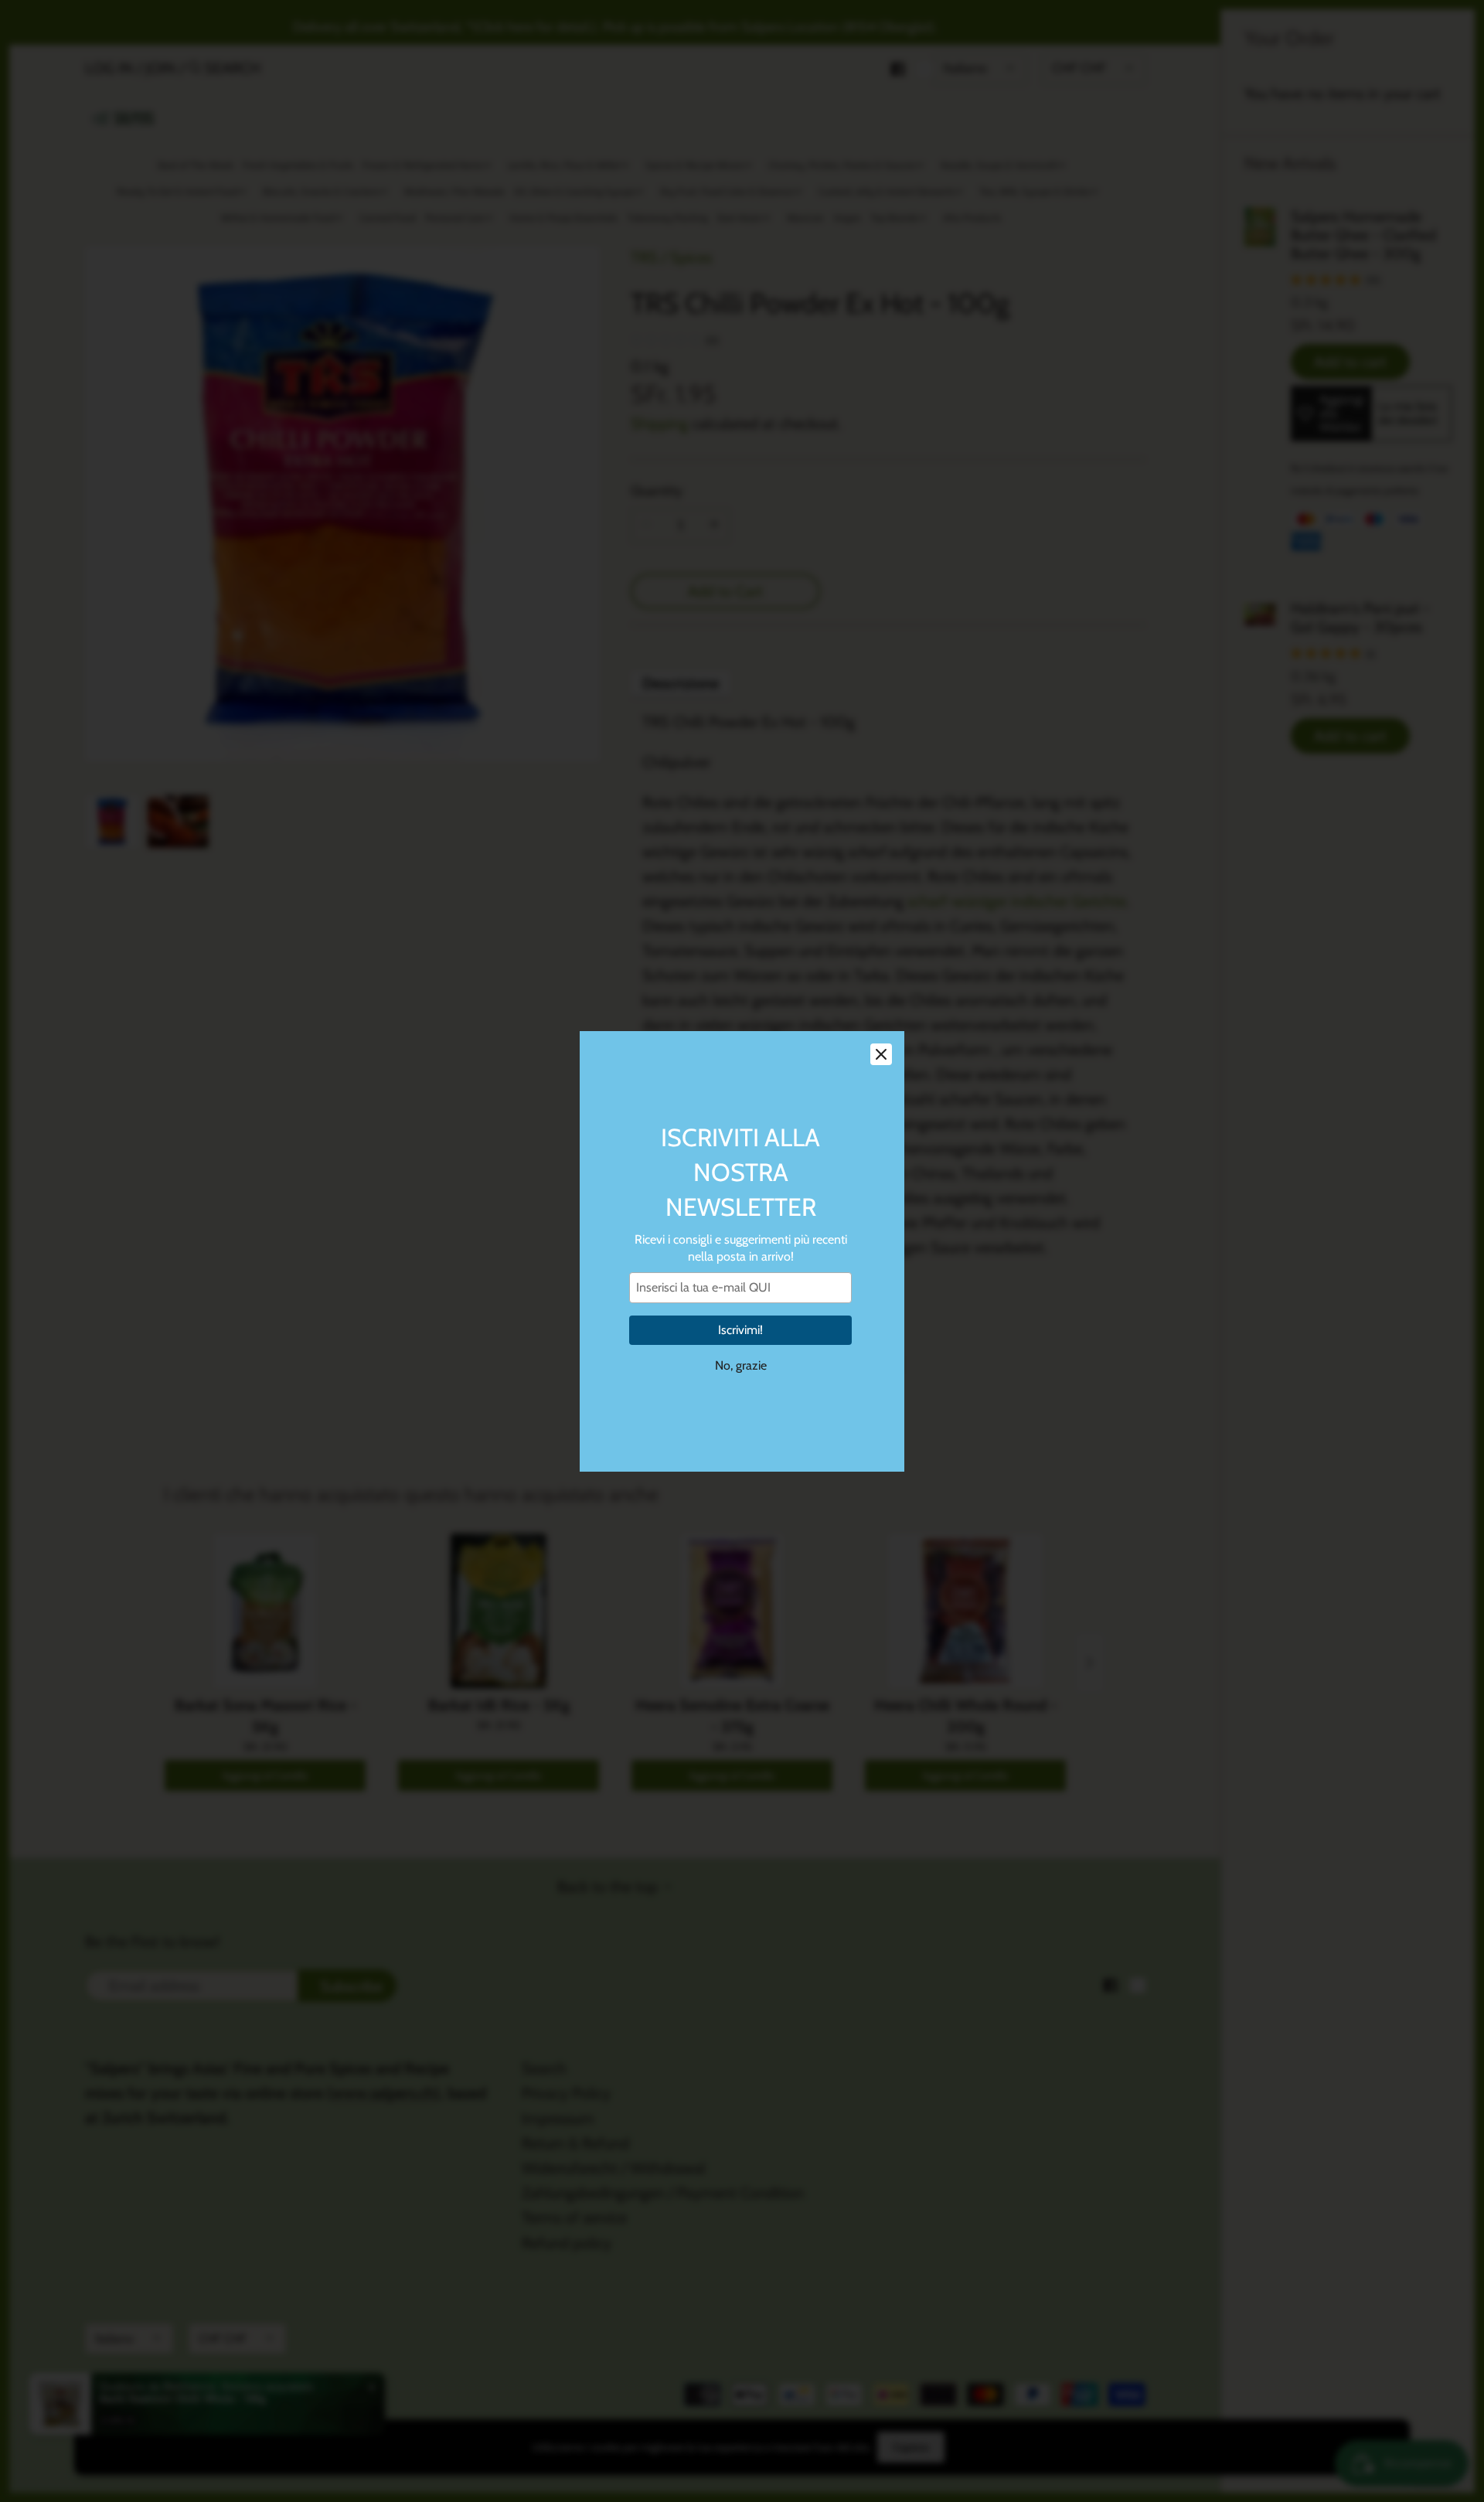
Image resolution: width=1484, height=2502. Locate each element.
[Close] (881, 1054)
